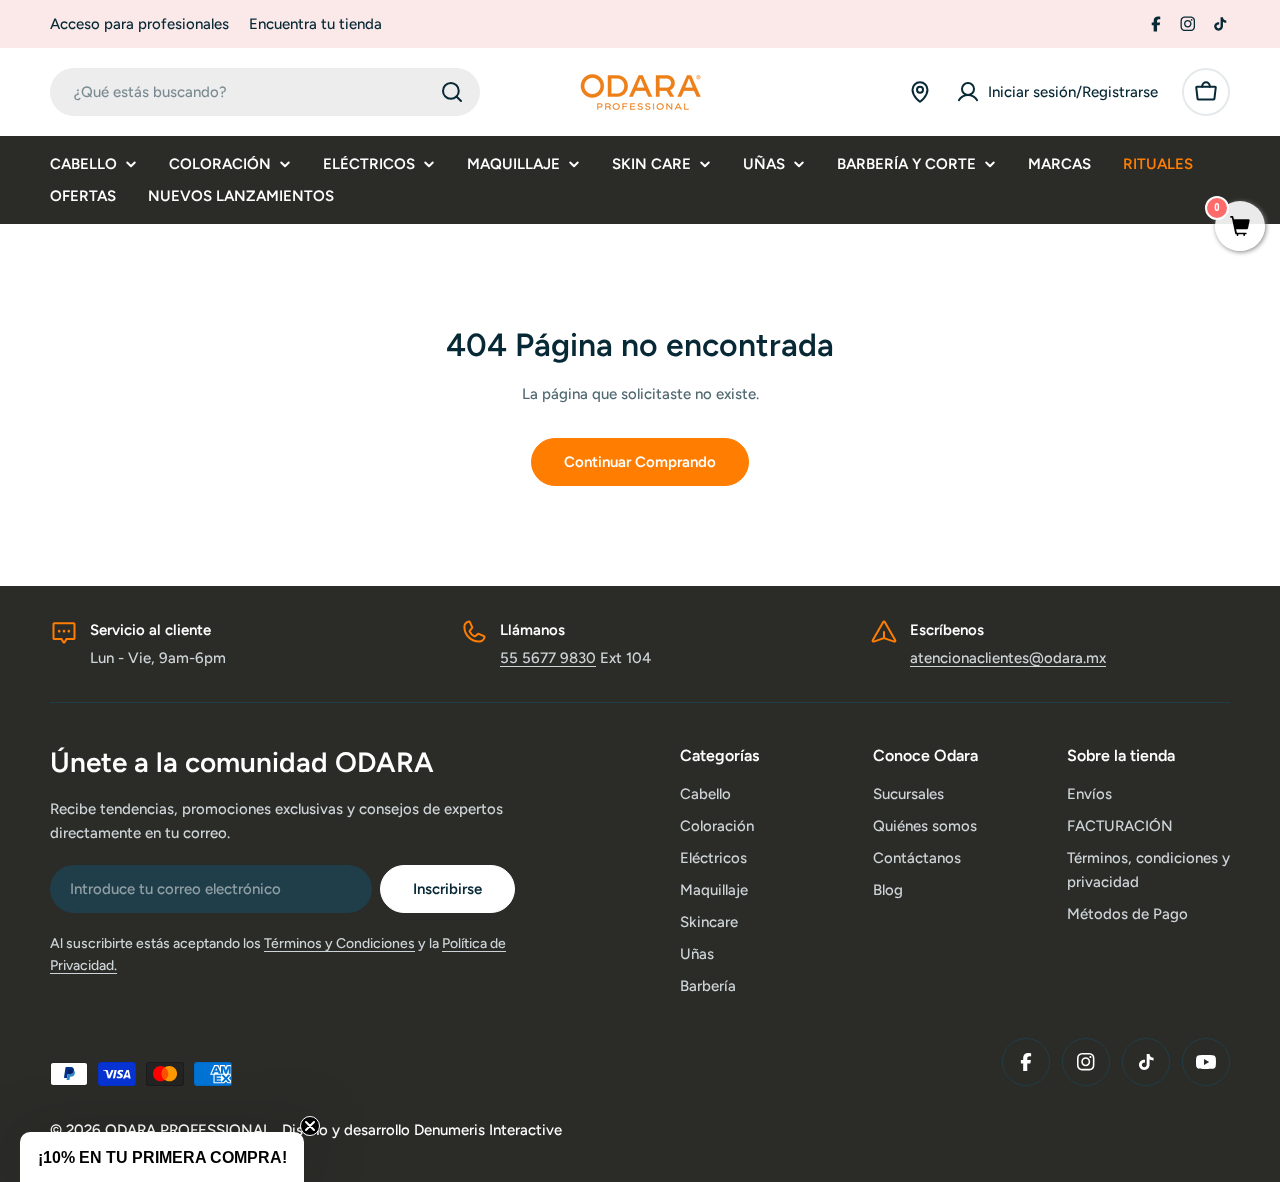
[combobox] (265, 92)
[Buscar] (452, 92)
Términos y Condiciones (339, 943)
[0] (1240, 228)
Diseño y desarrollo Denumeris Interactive (422, 1130)
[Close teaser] (310, 1126)
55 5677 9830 (548, 658)
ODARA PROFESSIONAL (190, 1130)
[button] (162, 1157)
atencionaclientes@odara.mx (1008, 658)
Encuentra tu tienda (315, 24)
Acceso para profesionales (139, 24)
